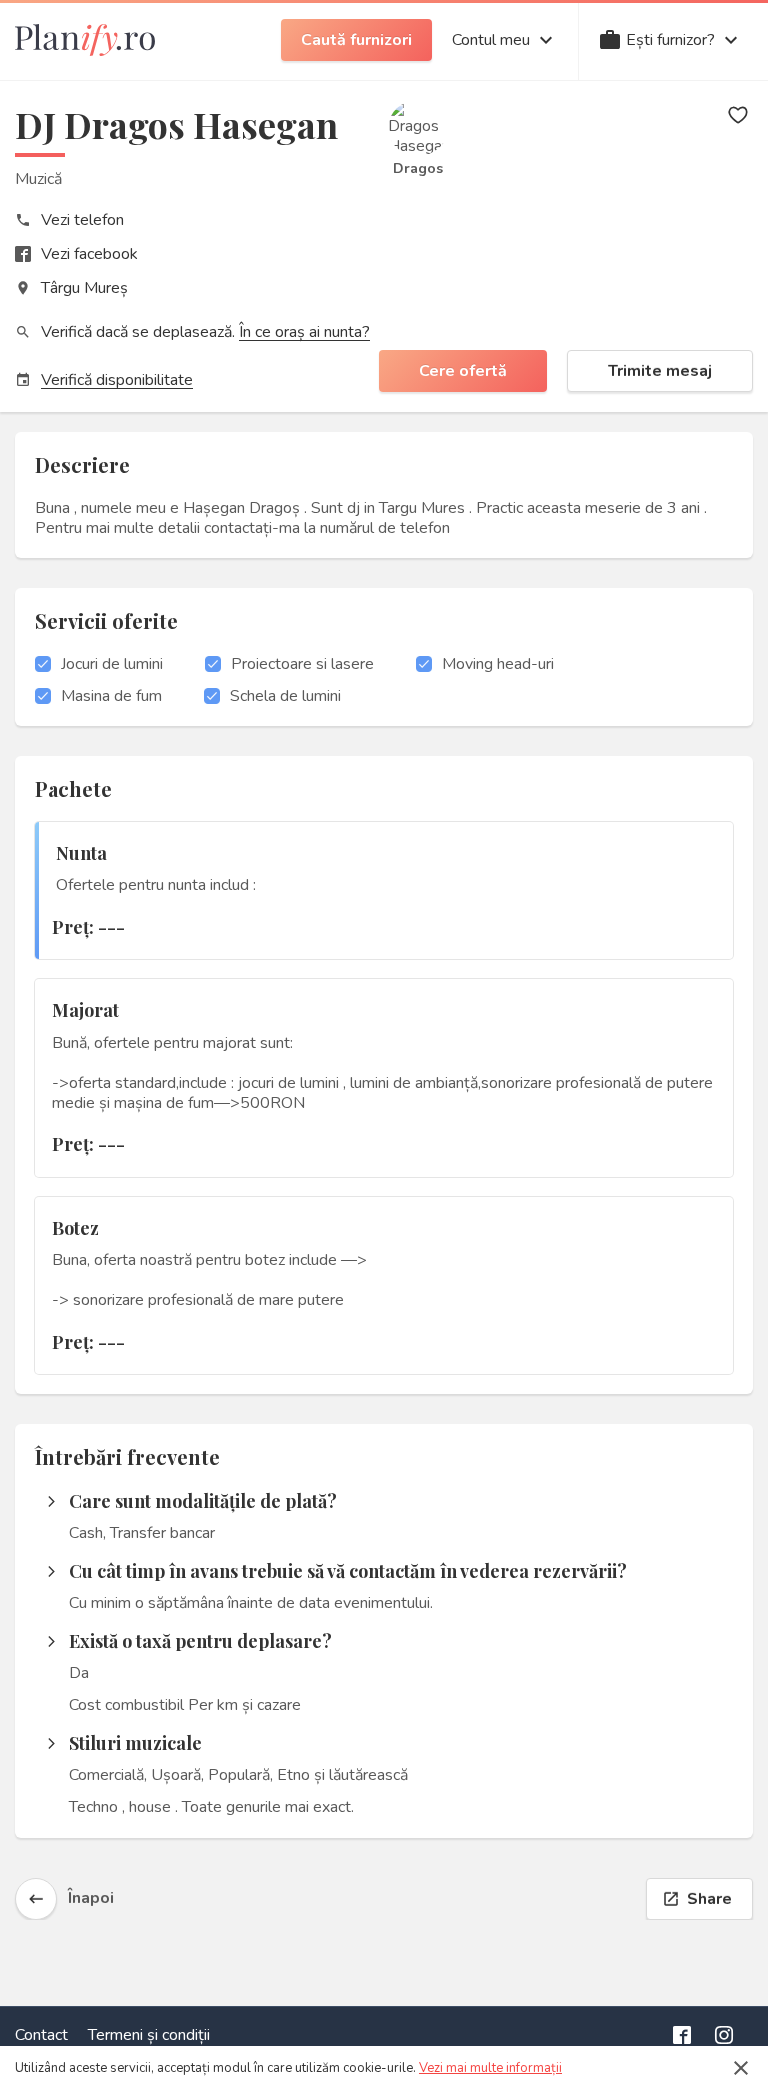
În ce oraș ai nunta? (304, 332)
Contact (41, 2035)
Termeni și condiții (149, 2035)
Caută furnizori (356, 40)
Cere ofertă (463, 371)
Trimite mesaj (660, 371)
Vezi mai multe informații (490, 2068)
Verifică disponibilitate (117, 380)
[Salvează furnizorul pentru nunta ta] (738, 115)
